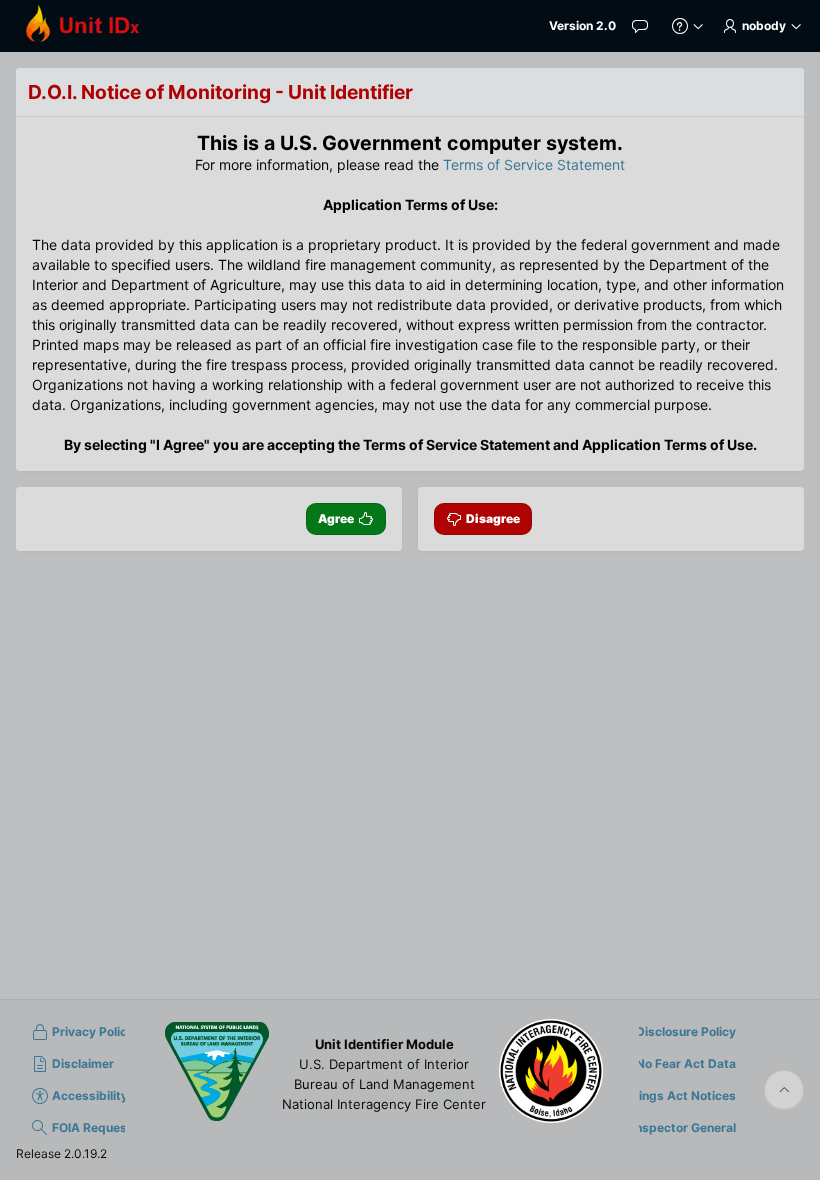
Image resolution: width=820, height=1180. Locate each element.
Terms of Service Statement (534, 164)
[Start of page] (784, 1090)
